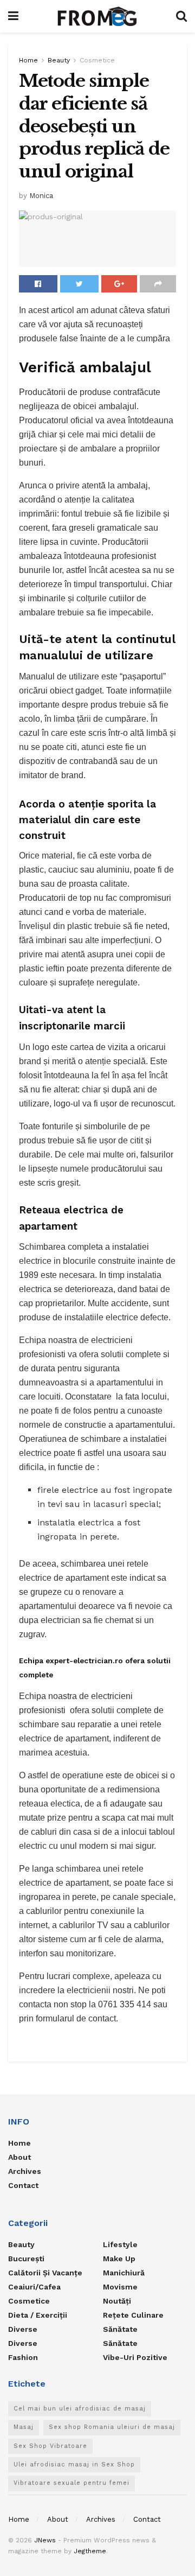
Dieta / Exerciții (38, 2315)
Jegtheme (90, 2551)
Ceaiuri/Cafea (34, 2287)
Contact (23, 2185)
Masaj (24, 2427)
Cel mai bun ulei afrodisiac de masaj (80, 2409)
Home (28, 60)
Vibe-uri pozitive (135, 2357)
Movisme (120, 2287)
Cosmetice (97, 60)
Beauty (59, 60)
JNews (45, 2540)
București (26, 2259)
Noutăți (117, 2301)
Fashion (23, 2357)
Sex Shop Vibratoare (50, 2446)
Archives (25, 2171)
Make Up (119, 2259)
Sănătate (120, 2329)
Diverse (23, 2329)
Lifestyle (120, 2244)
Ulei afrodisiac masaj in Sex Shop (74, 2464)
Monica (41, 196)
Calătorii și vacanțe (45, 2273)
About (19, 2157)
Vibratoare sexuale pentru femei (71, 2483)
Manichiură (124, 2273)
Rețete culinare (133, 2315)
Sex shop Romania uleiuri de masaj (112, 2427)
